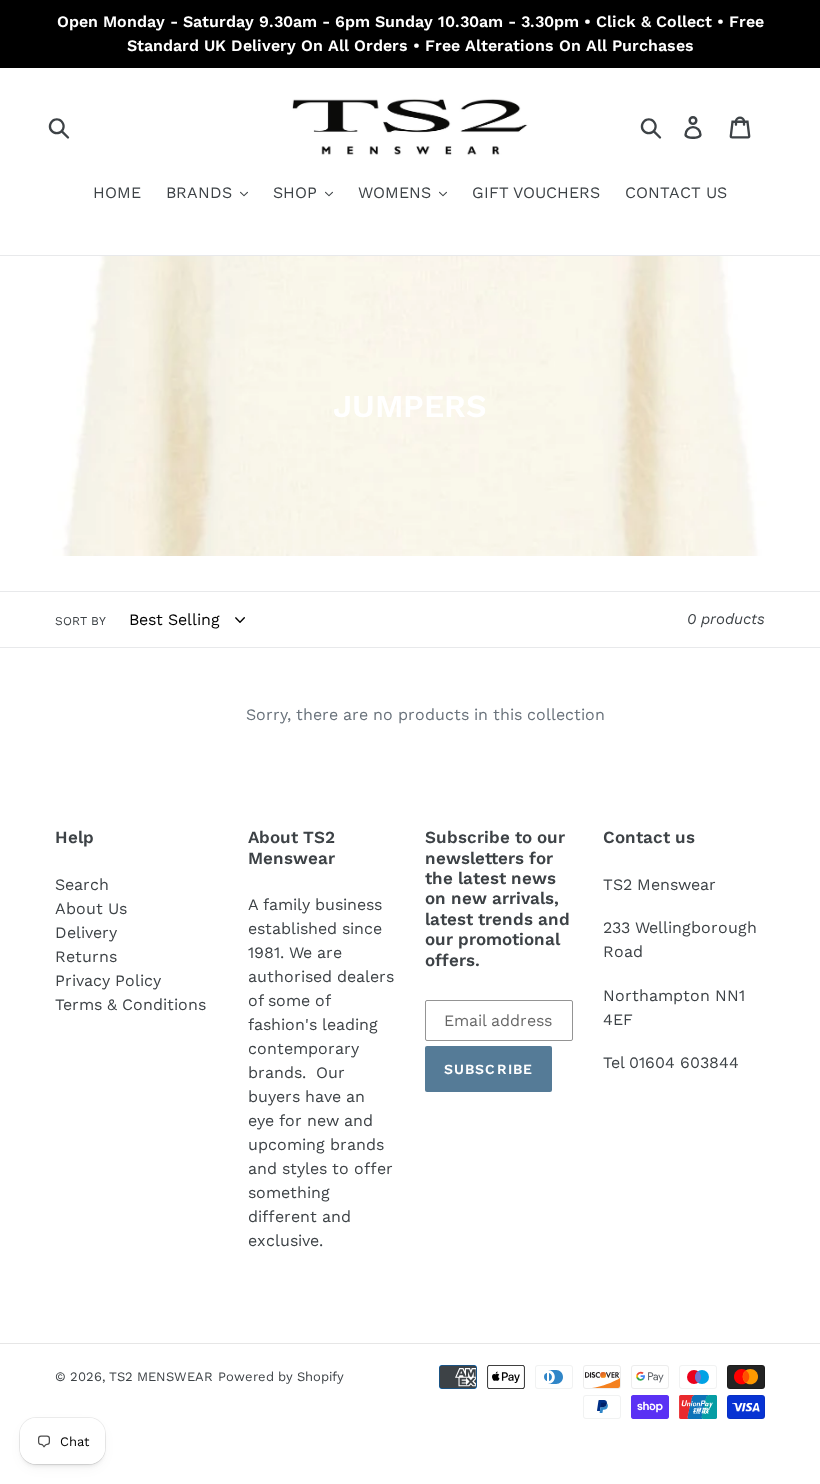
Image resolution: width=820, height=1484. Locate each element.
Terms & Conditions (130, 1004)
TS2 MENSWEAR (161, 1376)
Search (82, 884)
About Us (91, 908)
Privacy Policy (108, 980)
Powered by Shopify (281, 1376)
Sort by (80, 621)
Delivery (86, 932)
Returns (86, 956)
